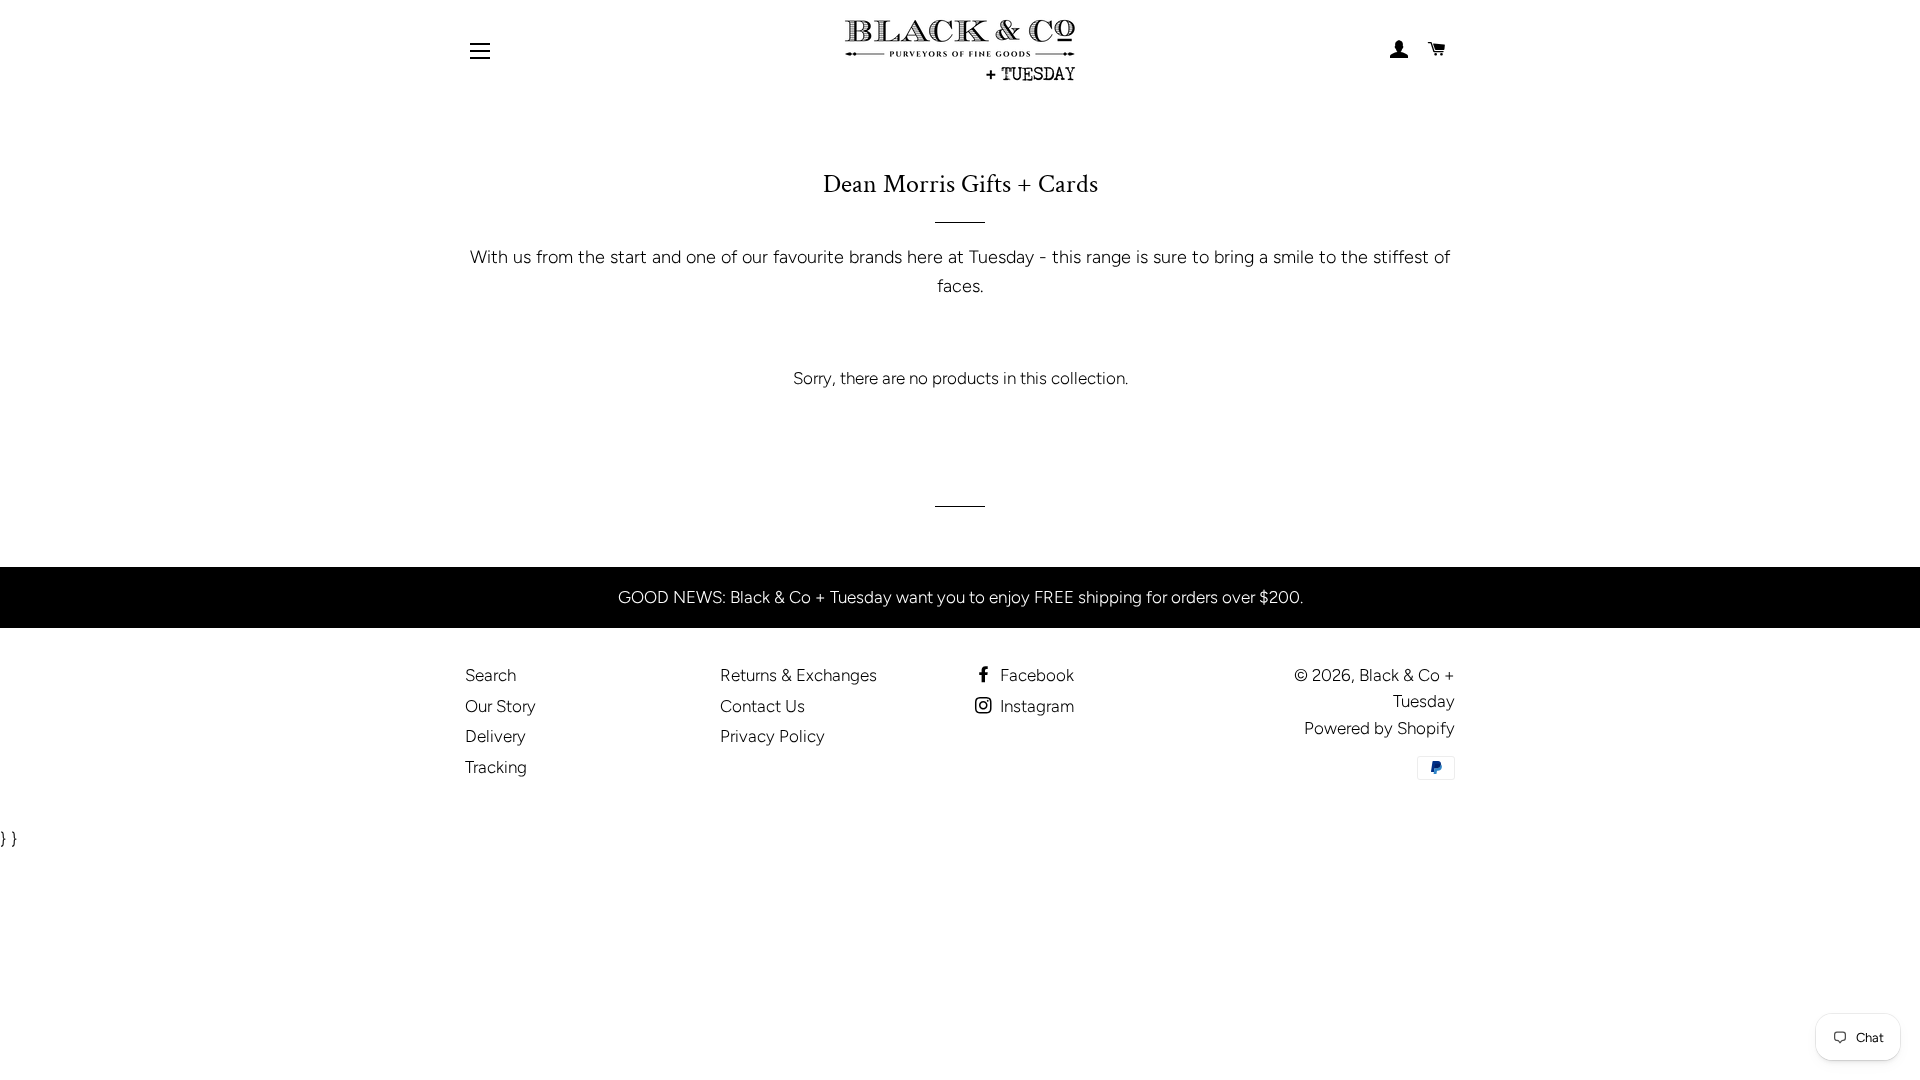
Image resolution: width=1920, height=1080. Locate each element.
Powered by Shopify (1379, 728)
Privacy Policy (772, 736)
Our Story (500, 706)
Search (490, 675)
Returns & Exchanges (798, 675)
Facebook (1035, 675)
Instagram (1035, 706)
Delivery (495, 736)
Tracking (496, 767)
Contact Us (762, 706)
